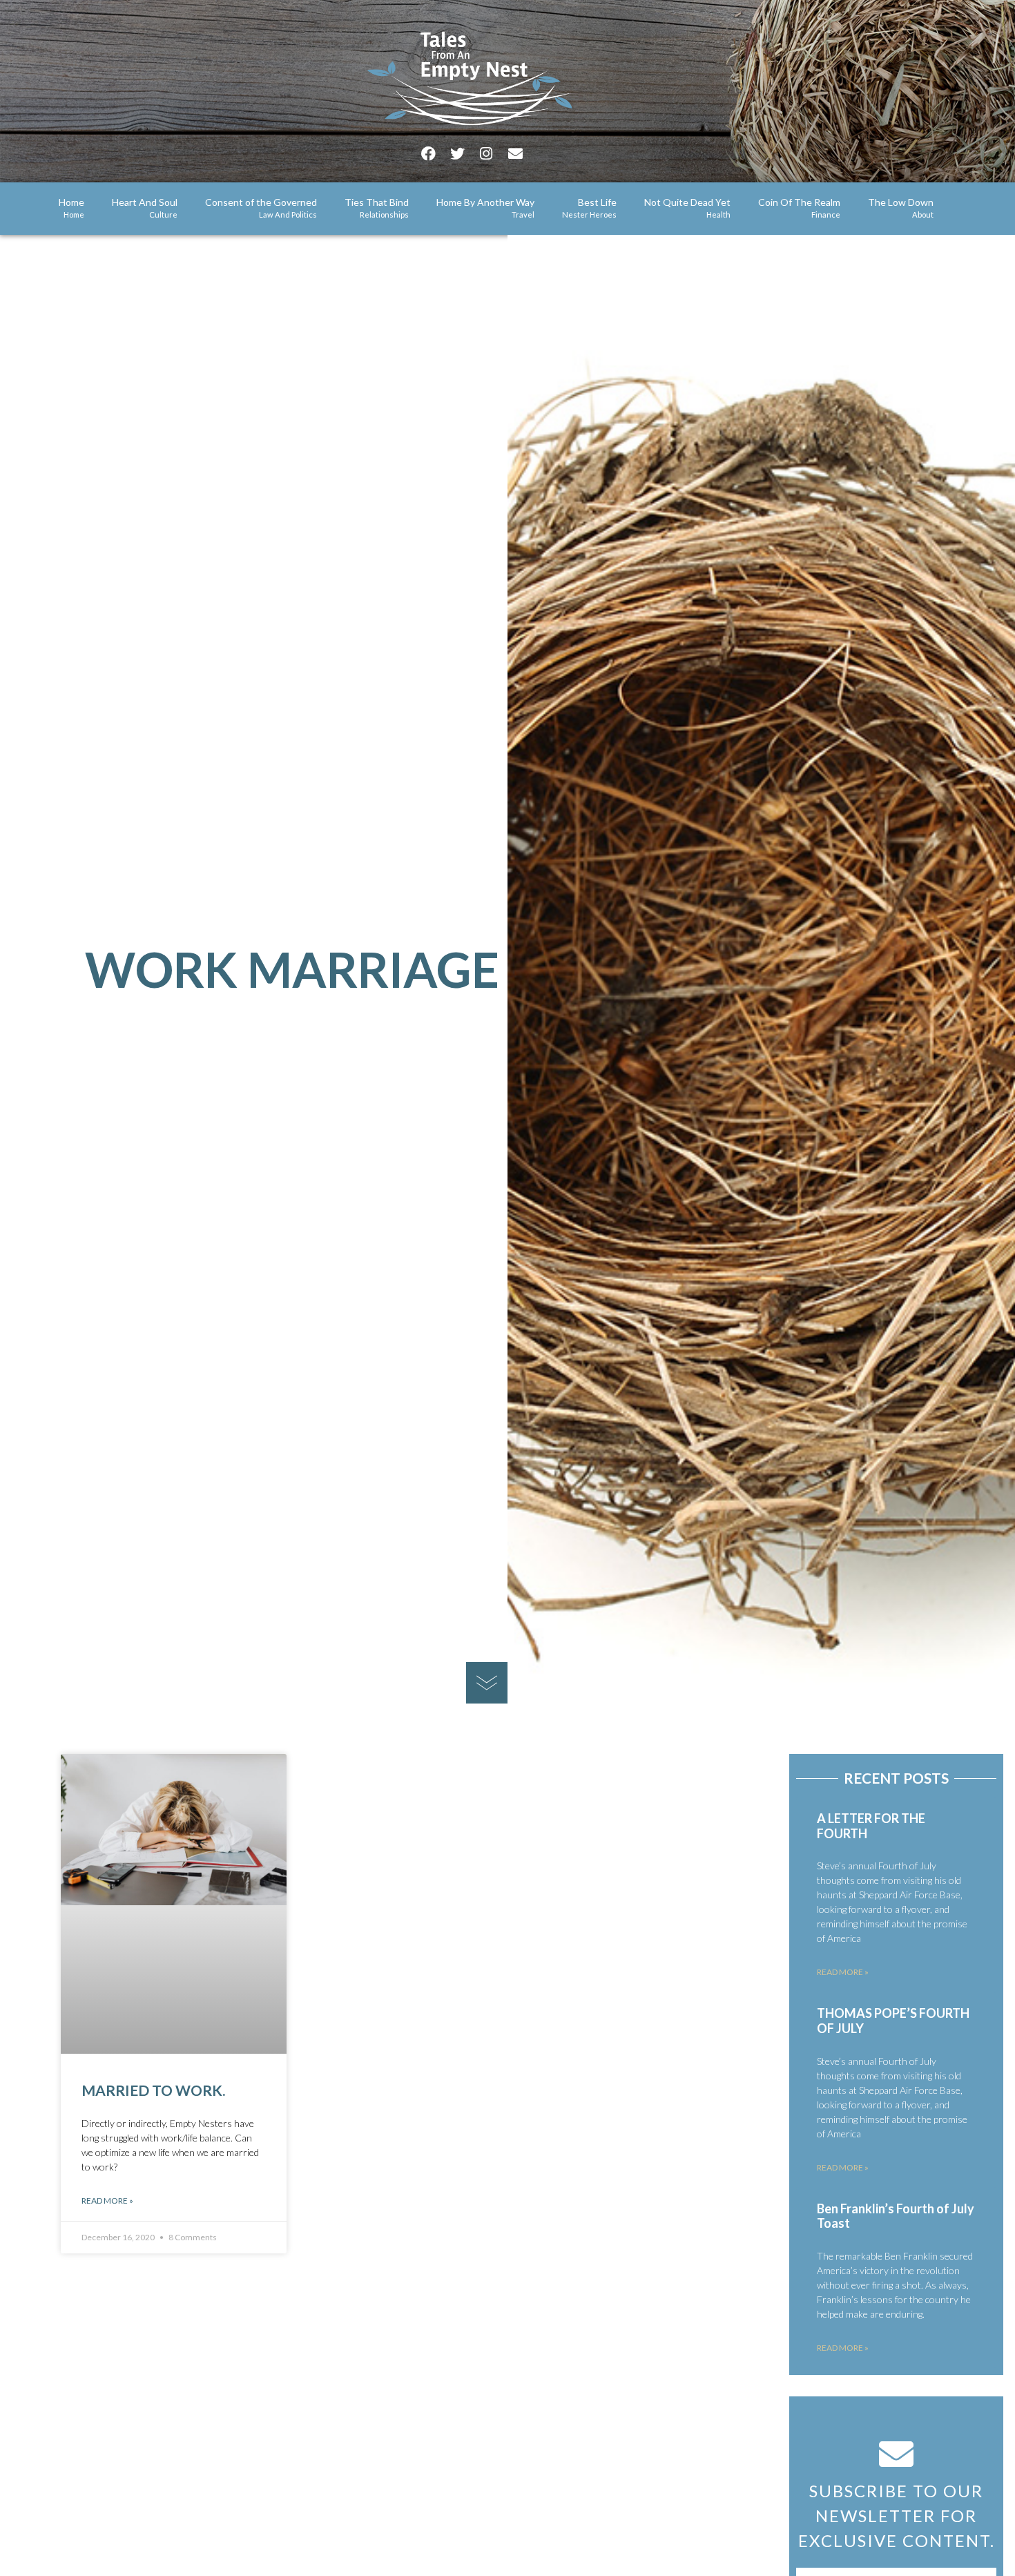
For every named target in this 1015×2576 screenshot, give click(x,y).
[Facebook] (428, 154)
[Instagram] (486, 154)
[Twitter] (457, 154)
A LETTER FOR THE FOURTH (871, 1826)
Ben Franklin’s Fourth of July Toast (896, 2216)
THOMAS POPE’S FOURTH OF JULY (893, 2021)
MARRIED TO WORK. (153, 2090)
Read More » (107, 2201)
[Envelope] (515, 154)
